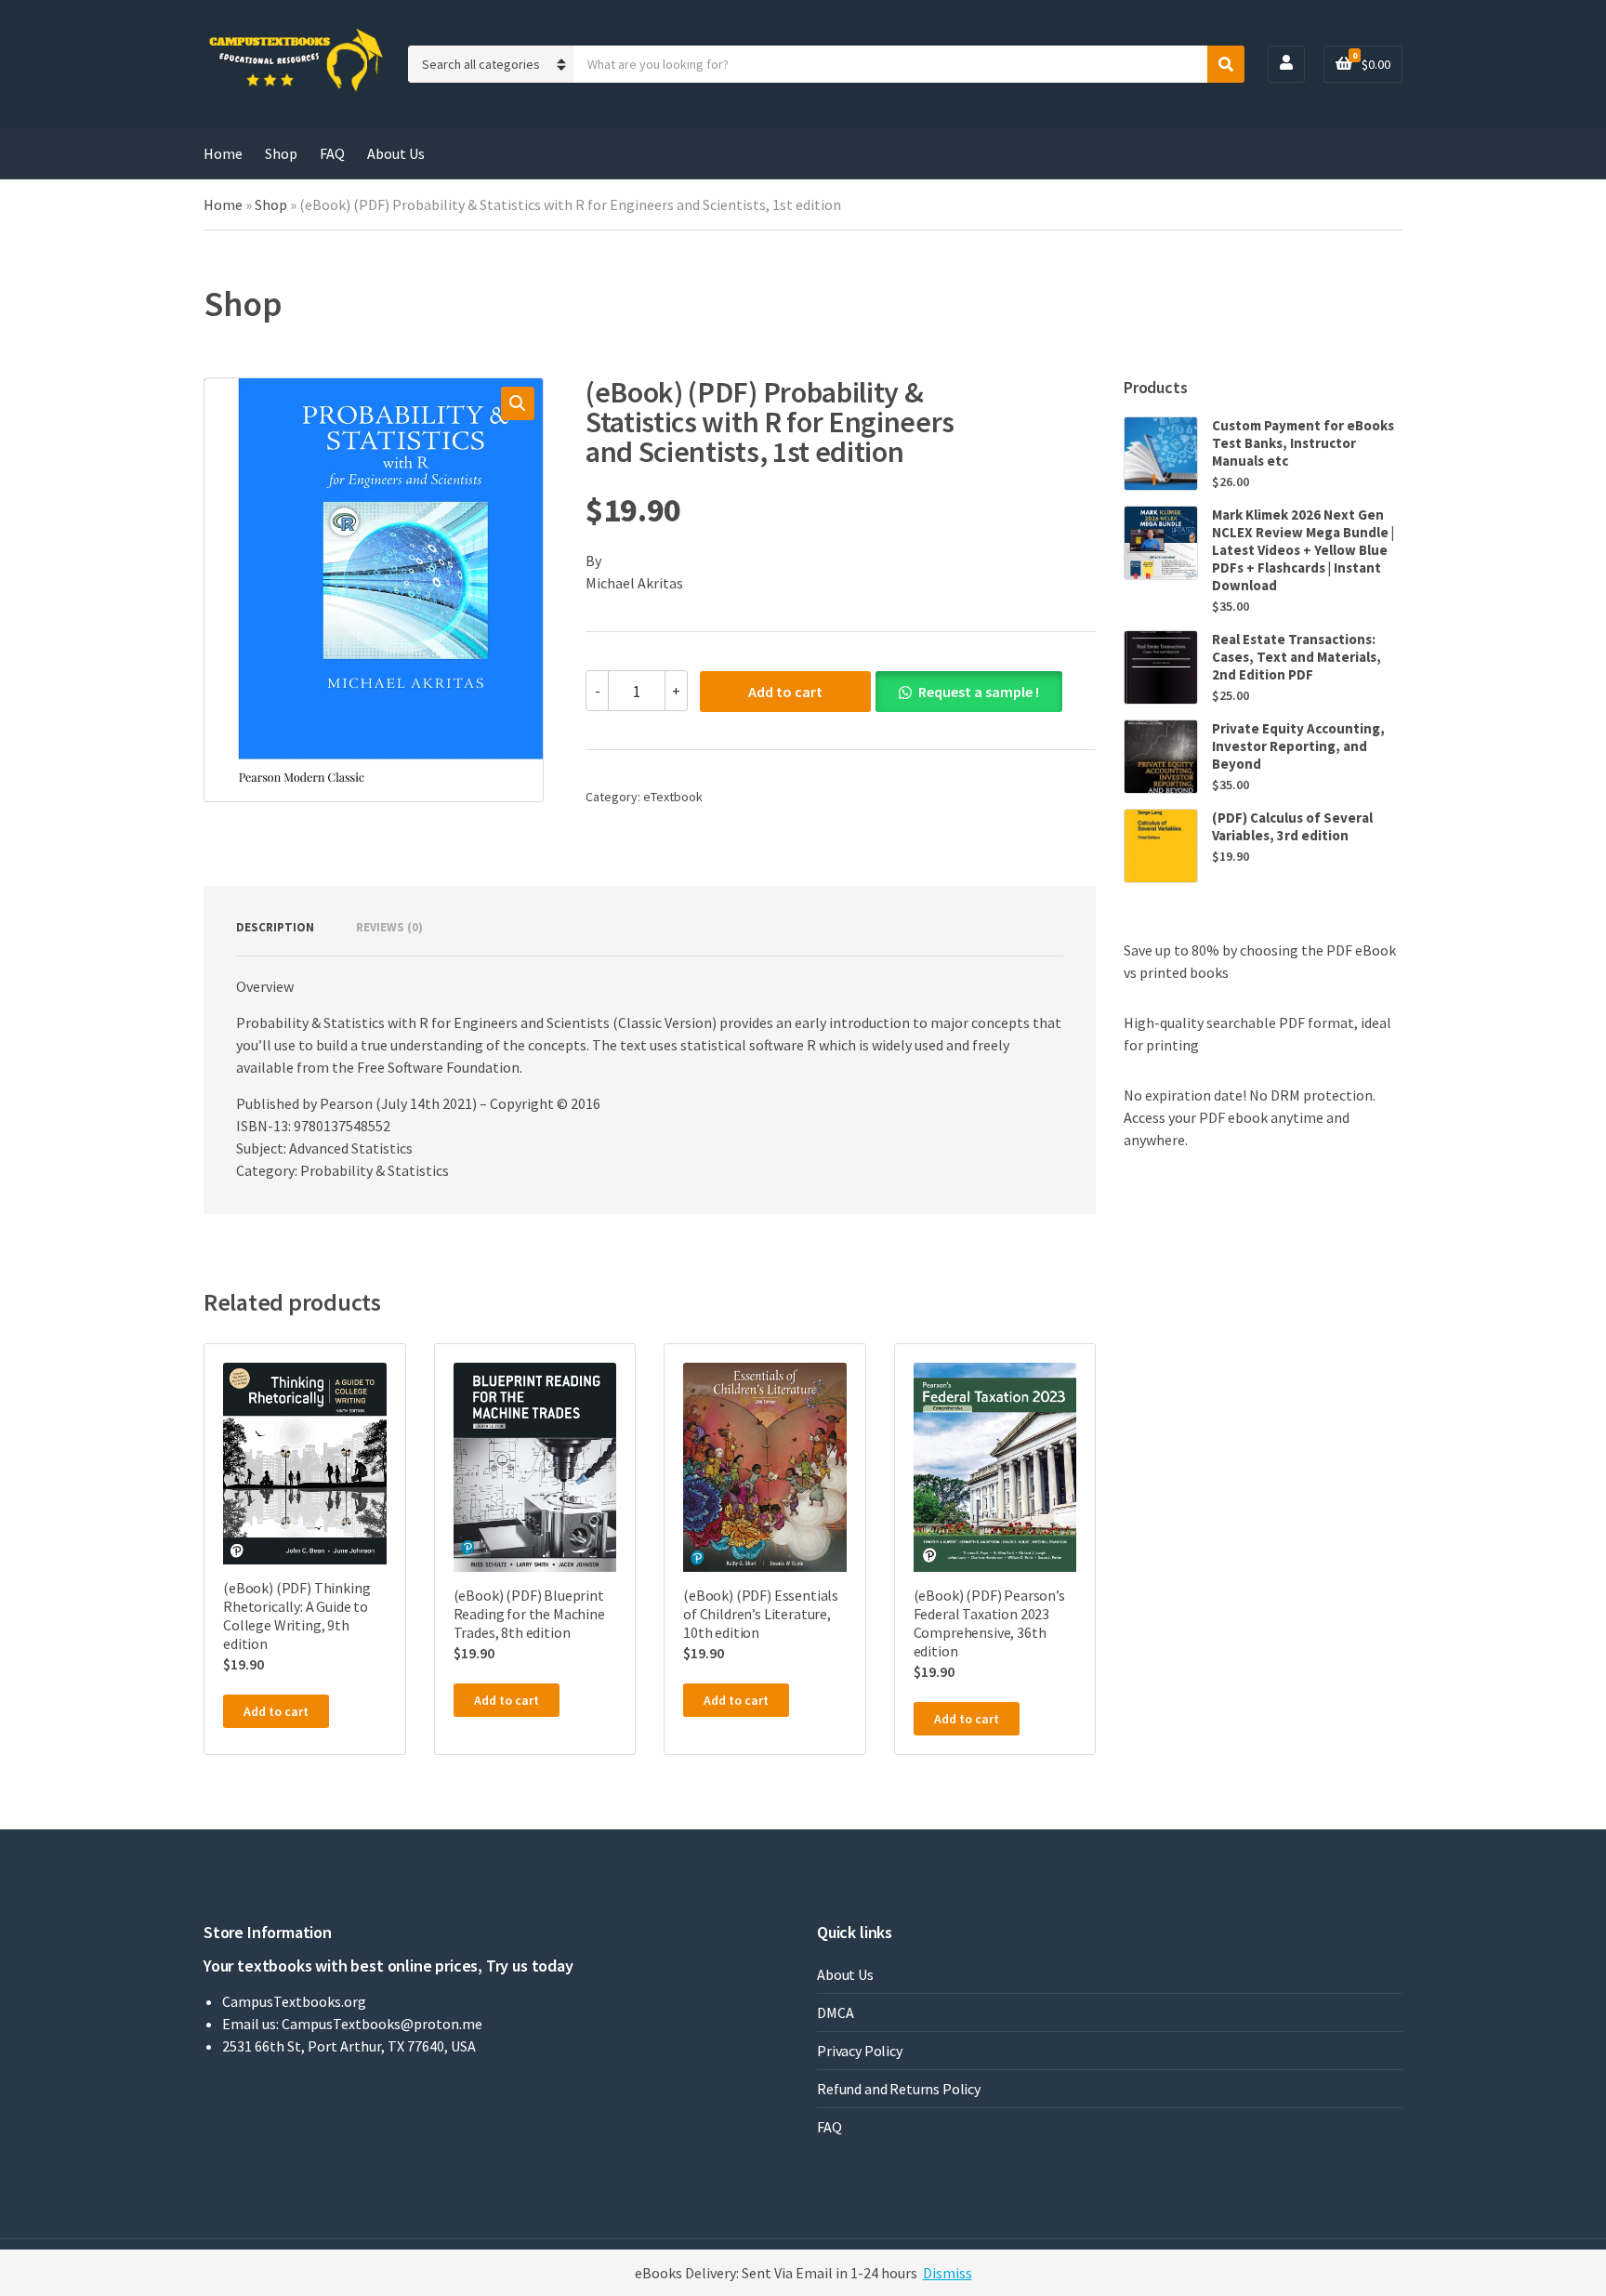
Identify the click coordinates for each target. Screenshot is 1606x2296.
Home (223, 153)
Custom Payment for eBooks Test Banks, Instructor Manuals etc (1303, 443)
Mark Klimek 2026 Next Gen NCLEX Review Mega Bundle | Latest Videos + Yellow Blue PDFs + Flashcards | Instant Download (1303, 550)
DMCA (835, 2012)
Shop (281, 153)
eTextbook (673, 797)
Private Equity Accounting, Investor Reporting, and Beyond (1298, 746)
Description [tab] (275, 927)
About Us (396, 153)
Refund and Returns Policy (899, 2089)
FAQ (332, 153)
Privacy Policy (860, 2051)
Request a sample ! (979, 692)
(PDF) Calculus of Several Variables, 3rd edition (1292, 826)
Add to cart (785, 692)
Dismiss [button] (948, 2273)
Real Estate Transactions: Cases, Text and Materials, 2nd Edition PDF (1297, 657)
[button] (518, 403)
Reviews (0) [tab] (389, 927)
